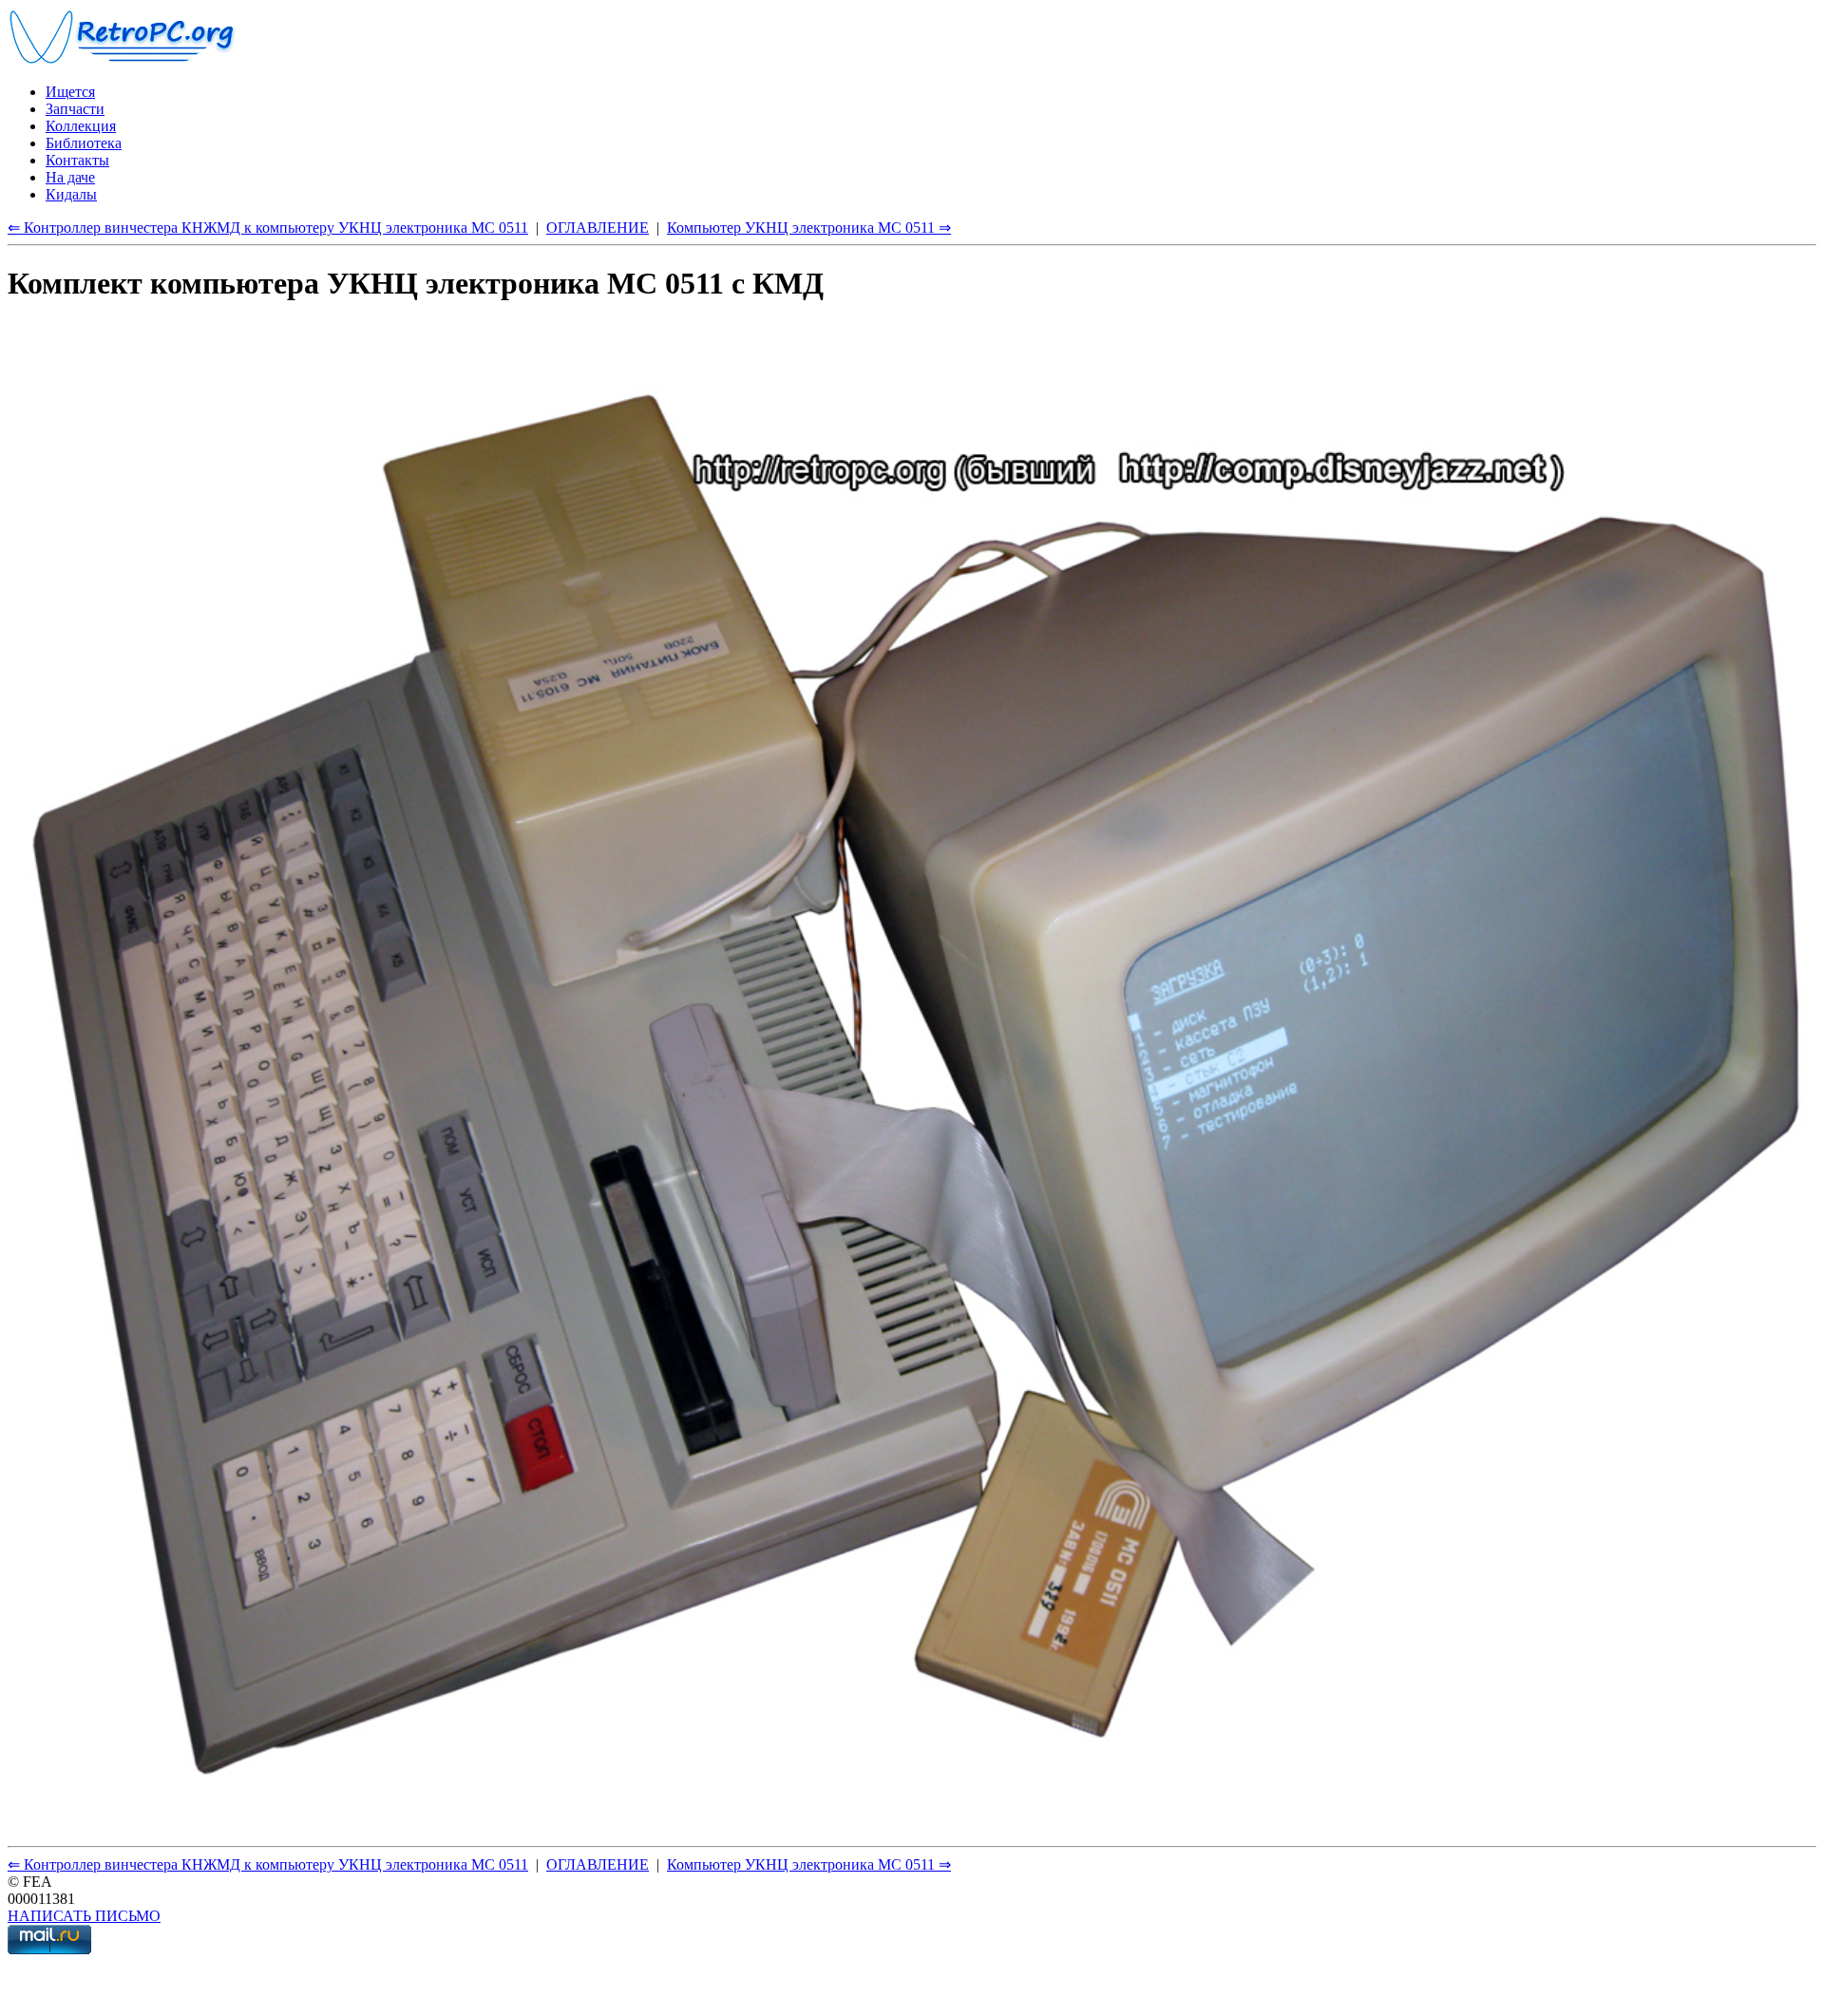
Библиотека (84, 143)
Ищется (70, 92)
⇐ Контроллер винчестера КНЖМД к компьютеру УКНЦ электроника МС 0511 (268, 228)
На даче (70, 177)
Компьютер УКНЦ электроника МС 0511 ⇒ (809, 228)
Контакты (77, 160)
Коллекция (81, 126)
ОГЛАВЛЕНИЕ (598, 228)
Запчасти (75, 109)
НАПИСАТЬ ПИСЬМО (84, 1916)
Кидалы (71, 194)
